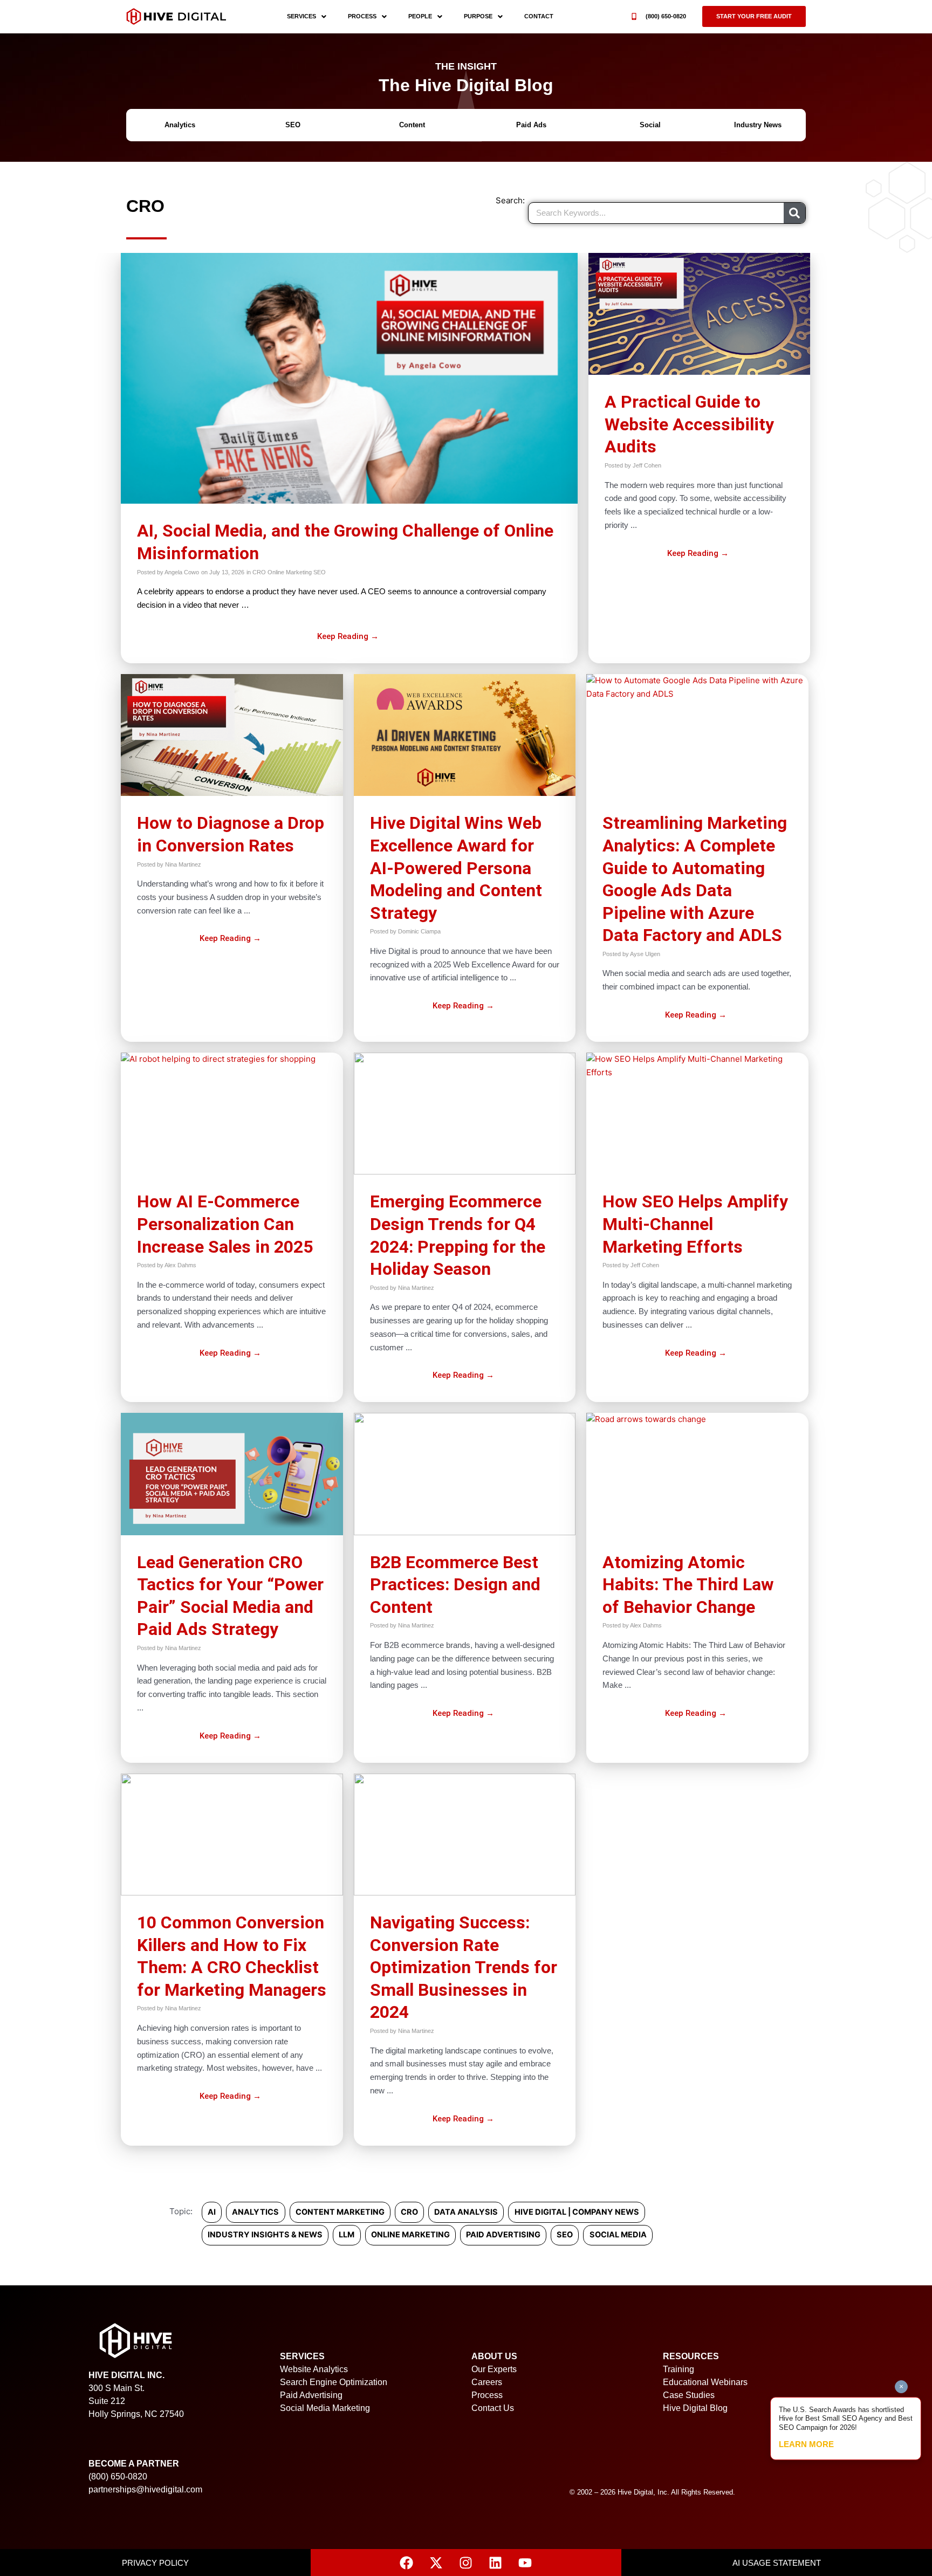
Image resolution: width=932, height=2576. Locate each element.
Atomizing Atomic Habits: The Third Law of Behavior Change (688, 1585)
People (420, 16)
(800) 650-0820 (666, 16)
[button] (754, 16)
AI (212, 2212)
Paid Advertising (503, 2235)
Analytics (255, 2212)
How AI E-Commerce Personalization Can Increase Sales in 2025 (225, 1224)
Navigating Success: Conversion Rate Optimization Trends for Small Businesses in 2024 (464, 1967)
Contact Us (493, 2408)
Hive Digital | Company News (577, 2212)
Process (362, 16)
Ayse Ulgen (645, 954)
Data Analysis (466, 2212)
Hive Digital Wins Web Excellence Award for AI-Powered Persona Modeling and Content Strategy (456, 868)
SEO (320, 572)
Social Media (618, 2235)
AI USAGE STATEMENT (777, 2563)
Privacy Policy (155, 2563)
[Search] (794, 213)
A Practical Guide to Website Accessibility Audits (689, 424)
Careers (487, 2382)
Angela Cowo (182, 572)
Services (301, 16)
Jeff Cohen (647, 465)
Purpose (478, 16)
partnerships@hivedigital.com (145, 2489)
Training (679, 2369)
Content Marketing (340, 2212)
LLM (347, 2235)
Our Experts (494, 2369)
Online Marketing (290, 572)
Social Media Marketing (325, 2408)
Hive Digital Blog (695, 2408)
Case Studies (689, 2395)
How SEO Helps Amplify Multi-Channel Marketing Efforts (695, 1224)
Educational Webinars (705, 2382)
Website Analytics (314, 2369)
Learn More (806, 2444)
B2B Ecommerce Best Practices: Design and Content (455, 1585)
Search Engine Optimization (334, 2382)
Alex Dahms (180, 1265)
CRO (259, 572)
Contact (539, 16)
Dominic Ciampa (419, 931)
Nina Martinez (183, 864)
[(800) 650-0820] (634, 16)
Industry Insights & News (265, 2235)
